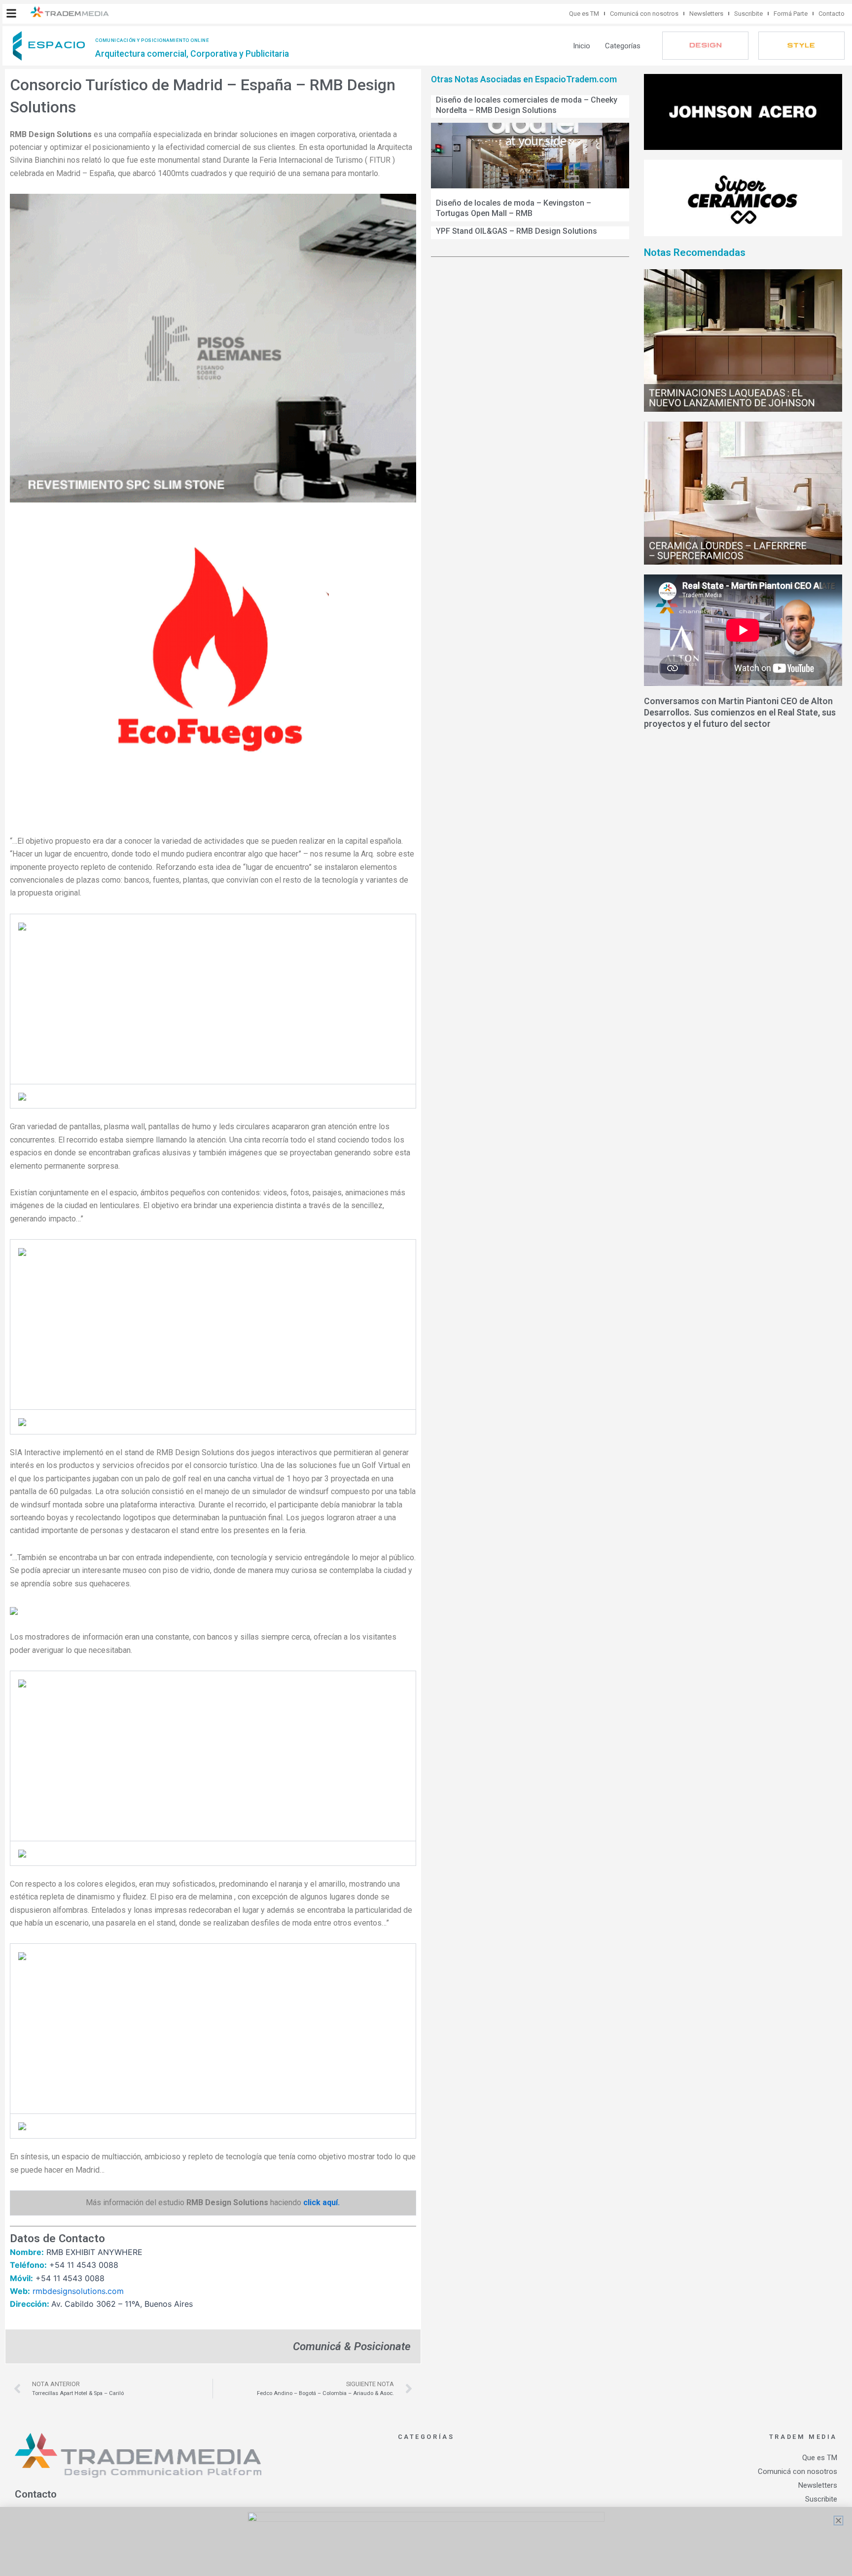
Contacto (832, 14)
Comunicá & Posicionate (352, 2346)
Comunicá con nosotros (644, 14)
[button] (11, 13)
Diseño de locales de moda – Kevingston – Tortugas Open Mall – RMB (514, 208)
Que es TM (584, 14)
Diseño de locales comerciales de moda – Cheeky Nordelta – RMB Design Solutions (527, 105)
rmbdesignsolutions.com (78, 2291)
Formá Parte (791, 14)
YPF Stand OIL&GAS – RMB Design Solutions (516, 231)
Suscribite (748, 14)
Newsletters (706, 14)
